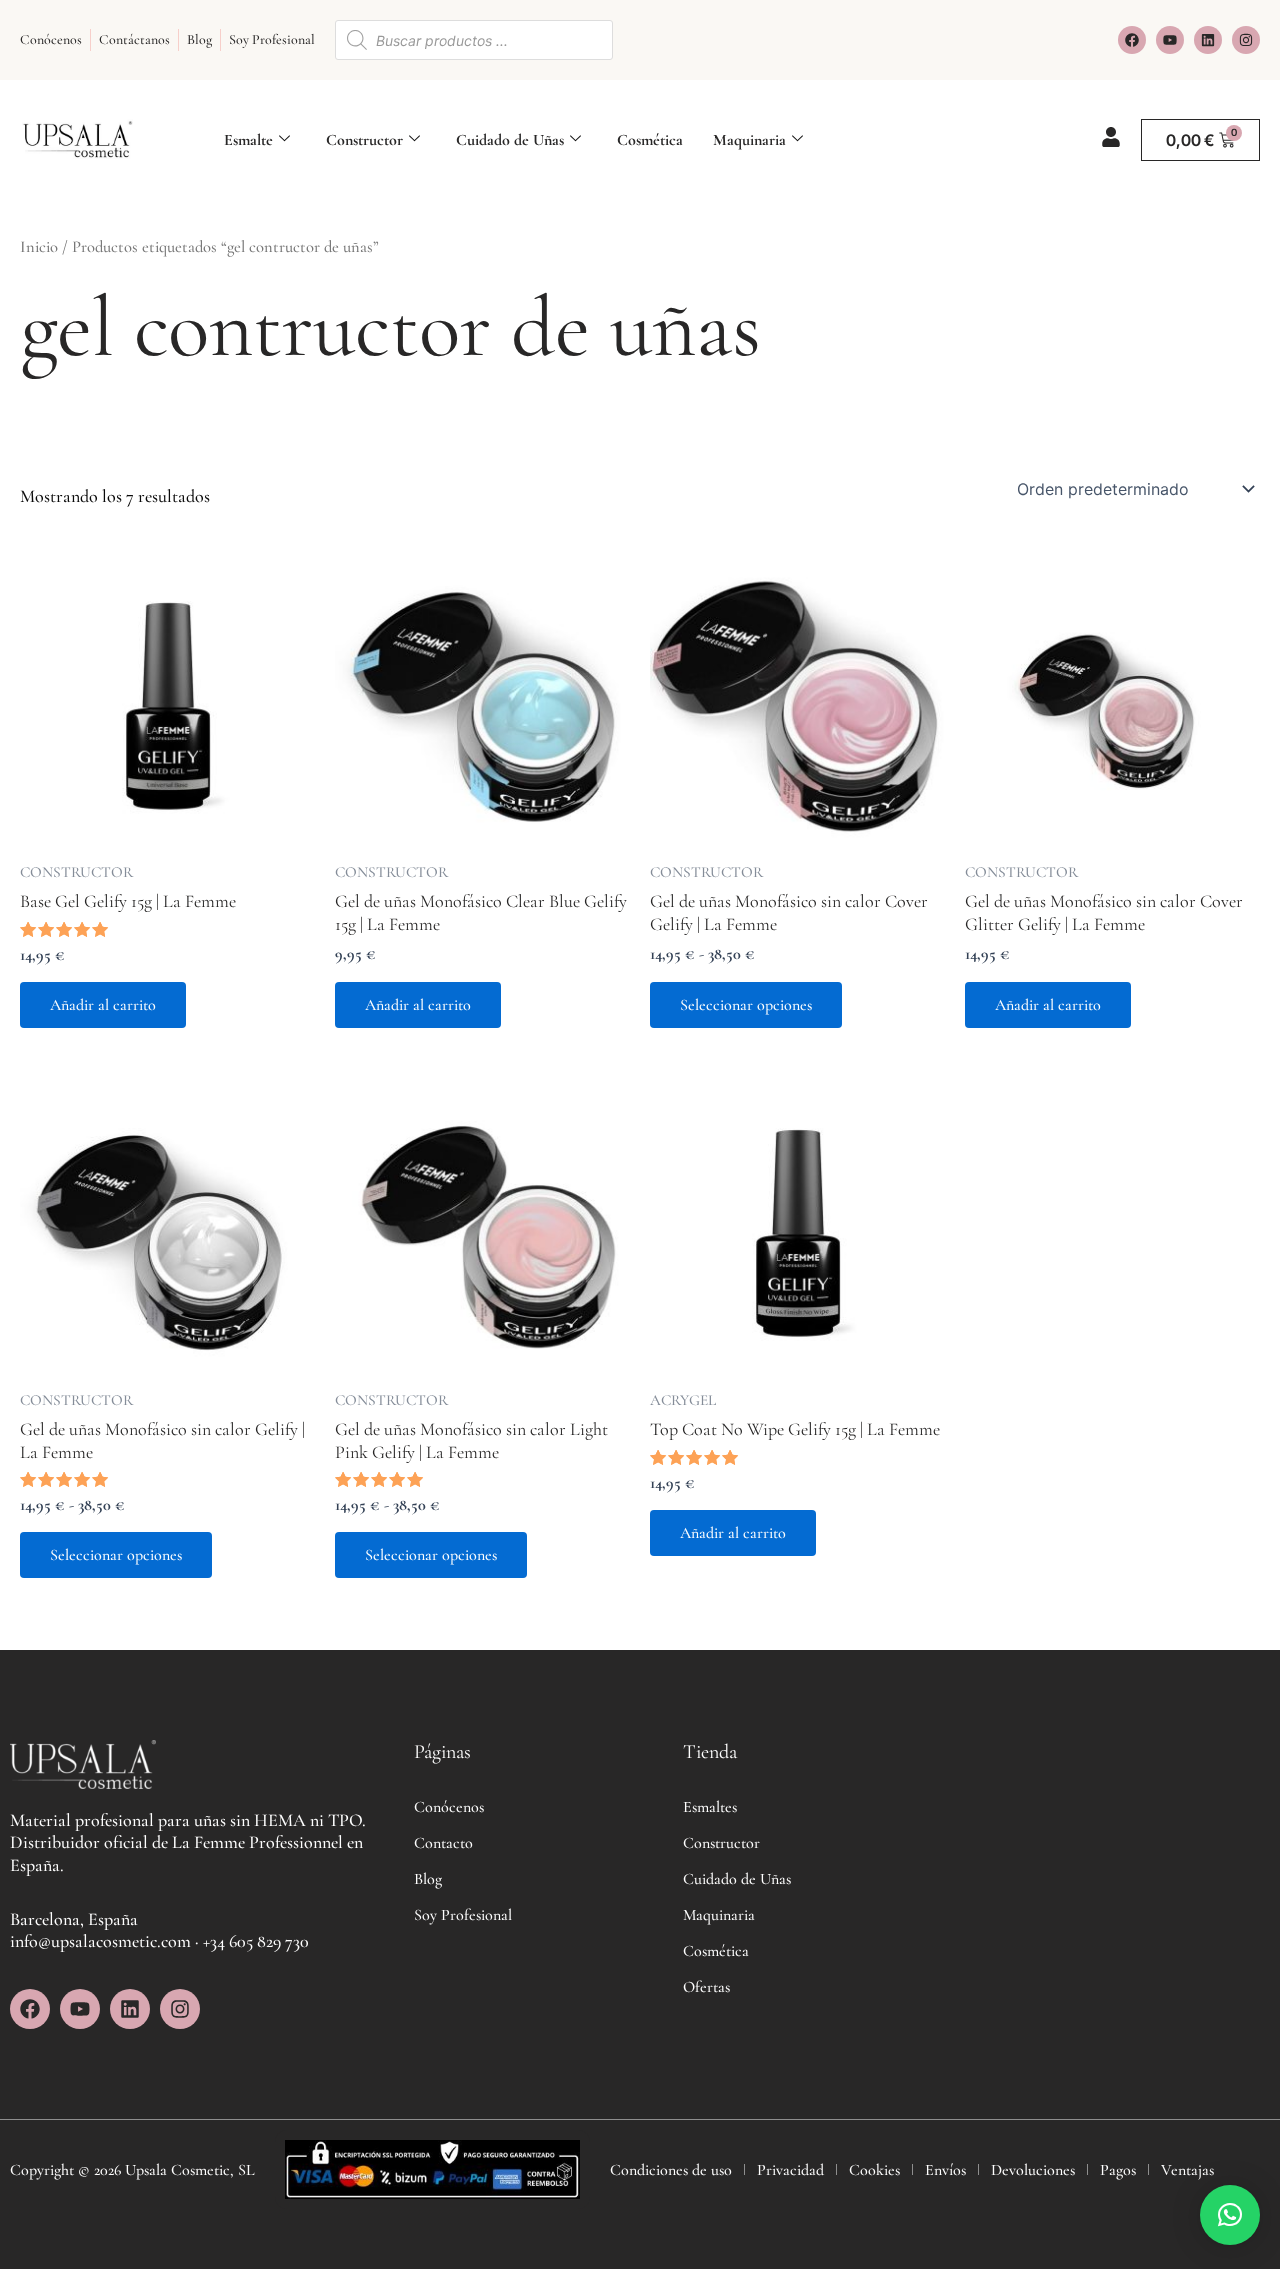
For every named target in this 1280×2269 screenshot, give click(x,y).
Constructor (364, 140)
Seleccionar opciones (746, 1005)
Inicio (39, 247)
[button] (1230, 2215)
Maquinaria (749, 140)
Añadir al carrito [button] (103, 1005)
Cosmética (650, 140)
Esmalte (248, 140)
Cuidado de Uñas (510, 140)
